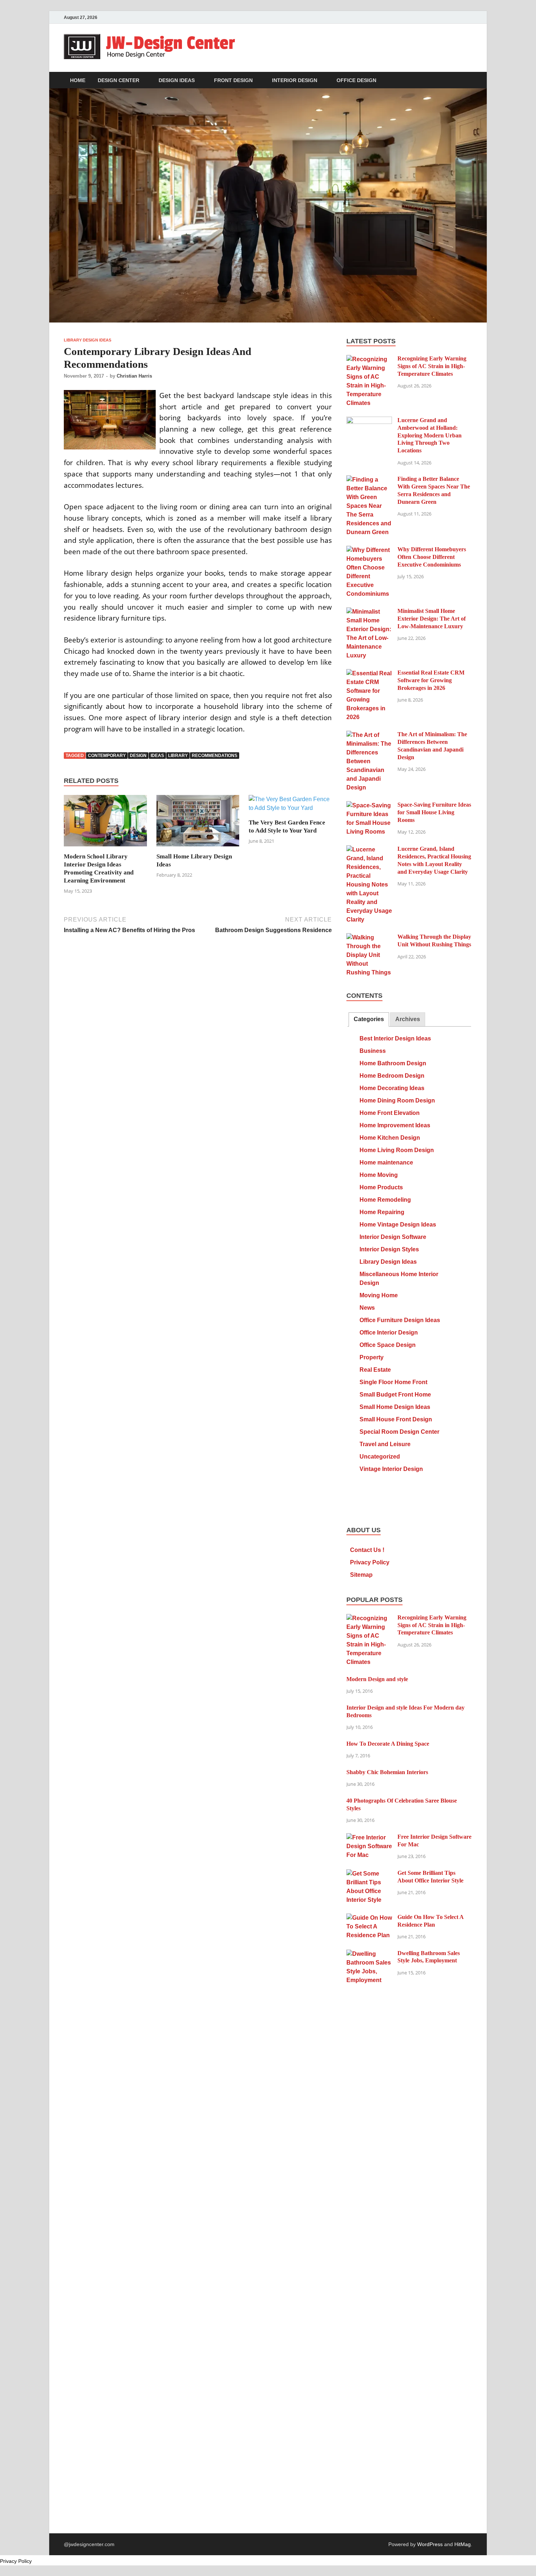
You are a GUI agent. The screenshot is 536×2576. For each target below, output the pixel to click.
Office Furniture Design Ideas (400, 1320)
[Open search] (469, 80)
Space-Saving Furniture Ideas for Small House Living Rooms (434, 812)
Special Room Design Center (399, 1432)
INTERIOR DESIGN (295, 80)
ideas (157, 756)
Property (372, 1357)
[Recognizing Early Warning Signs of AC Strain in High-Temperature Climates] (369, 359)
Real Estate (375, 1370)
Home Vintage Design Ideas (398, 1225)
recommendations (215, 756)
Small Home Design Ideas (395, 1407)
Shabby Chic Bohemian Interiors (387, 1772)
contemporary (107, 756)
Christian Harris (134, 376)
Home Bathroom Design (393, 1063)
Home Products (381, 1187)
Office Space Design (388, 1345)
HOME (78, 80)
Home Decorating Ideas (392, 1088)
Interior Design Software (393, 1237)
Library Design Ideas (88, 340)
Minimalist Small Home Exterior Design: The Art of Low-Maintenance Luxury (432, 619)
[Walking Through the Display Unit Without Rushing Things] (369, 937)
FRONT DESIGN (233, 80)
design (138, 756)
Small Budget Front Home (395, 1395)
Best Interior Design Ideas (395, 1038)
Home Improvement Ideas (395, 1125)
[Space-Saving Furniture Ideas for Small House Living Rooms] (369, 805)
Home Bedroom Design (392, 1076)
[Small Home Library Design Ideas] (198, 823)
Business (373, 1051)
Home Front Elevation (390, 1113)
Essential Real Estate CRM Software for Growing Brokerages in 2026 (431, 680)
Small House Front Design (396, 1419)
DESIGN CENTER (119, 80)
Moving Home (379, 1295)
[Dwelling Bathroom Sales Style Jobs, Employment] (369, 1954)
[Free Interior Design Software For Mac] (369, 1837)
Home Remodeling (385, 1200)
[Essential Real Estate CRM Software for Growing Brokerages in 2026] (369, 673)
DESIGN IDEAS (177, 80)
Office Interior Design (389, 1333)
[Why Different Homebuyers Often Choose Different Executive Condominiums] (369, 550)
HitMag (463, 2544)
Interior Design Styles (389, 1249)
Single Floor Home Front (393, 1382)
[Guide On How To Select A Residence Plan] (369, 1918)
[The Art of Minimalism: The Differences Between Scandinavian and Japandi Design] (369, 735)
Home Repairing (382, 1212)
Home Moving (379, 1175)
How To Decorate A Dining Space (388, 1744)
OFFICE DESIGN (356, 80)
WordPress (430, 2544)
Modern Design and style (377, 1679)
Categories (369, 1019)
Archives (408, 1019)
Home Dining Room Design (397, 1100)
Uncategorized (380, 1457)
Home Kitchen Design (390, 1138)
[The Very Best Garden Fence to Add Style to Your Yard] (290, 806)
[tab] (369, 1019)
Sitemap (361, 1575)
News (367, 1308)
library (178, 756)
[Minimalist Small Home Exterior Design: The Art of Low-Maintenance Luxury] (369, 612)
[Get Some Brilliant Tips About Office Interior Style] (369, 1874)
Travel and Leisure (385, 1444)
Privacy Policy (370, 1562)
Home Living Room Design (397, 1150)
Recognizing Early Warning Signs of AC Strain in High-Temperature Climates (432, 366)
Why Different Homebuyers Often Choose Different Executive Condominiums (432, 557)
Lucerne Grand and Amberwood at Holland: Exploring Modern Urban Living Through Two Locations (430, 435)
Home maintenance (386, 1163)
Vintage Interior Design (391, 1469)
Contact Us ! (367, 1550)
